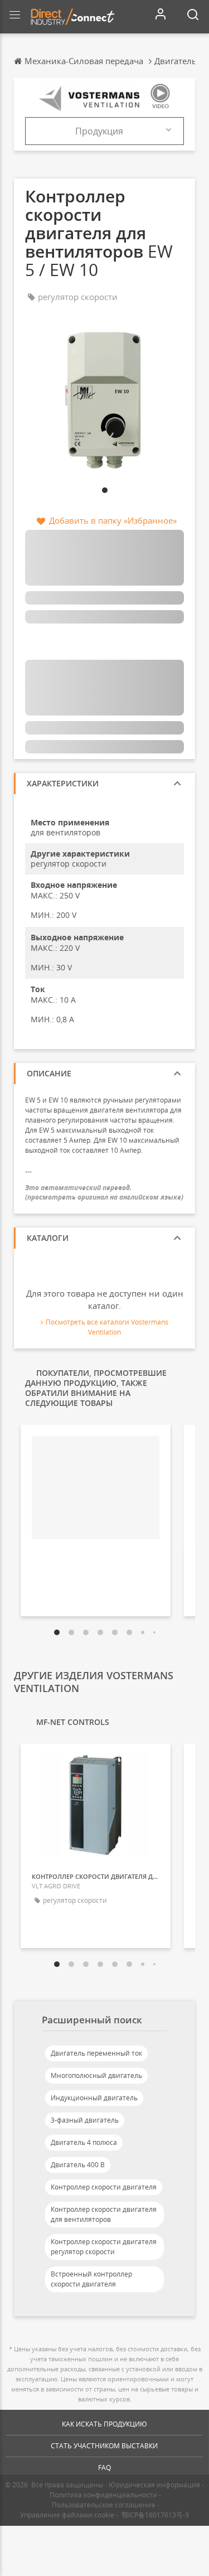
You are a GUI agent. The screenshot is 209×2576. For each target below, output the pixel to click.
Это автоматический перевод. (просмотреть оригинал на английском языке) (104, 1192)
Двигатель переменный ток (96, 2053)
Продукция (99, 131)
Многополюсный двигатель (96, 2075)
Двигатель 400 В (78, 2165)
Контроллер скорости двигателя (104, 2187)
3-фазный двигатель (85, 2120)
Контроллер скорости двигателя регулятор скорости (104, 2247)
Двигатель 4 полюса (84, 2142)
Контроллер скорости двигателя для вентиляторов (104, 2214)
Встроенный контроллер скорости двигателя (91, 2279)
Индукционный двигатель (94, 2098)
